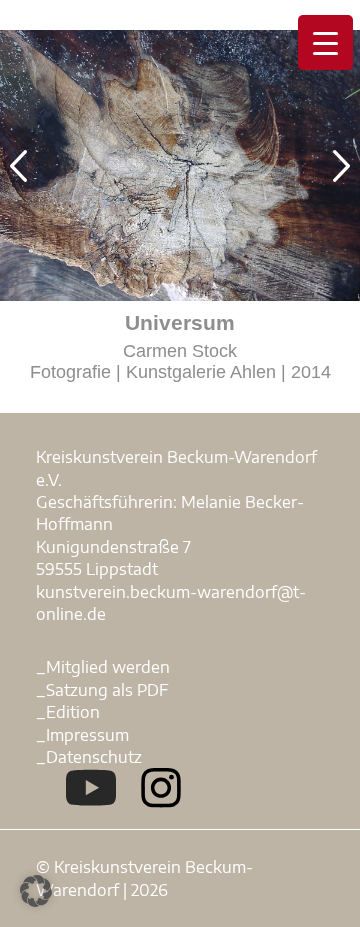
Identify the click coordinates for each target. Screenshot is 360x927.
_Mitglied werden (103, 667)
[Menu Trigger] (325, 42)
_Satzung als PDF (102, 690)
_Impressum (82, 735)
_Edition (68, 712)
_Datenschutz (89, 757)
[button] (36, 891)
